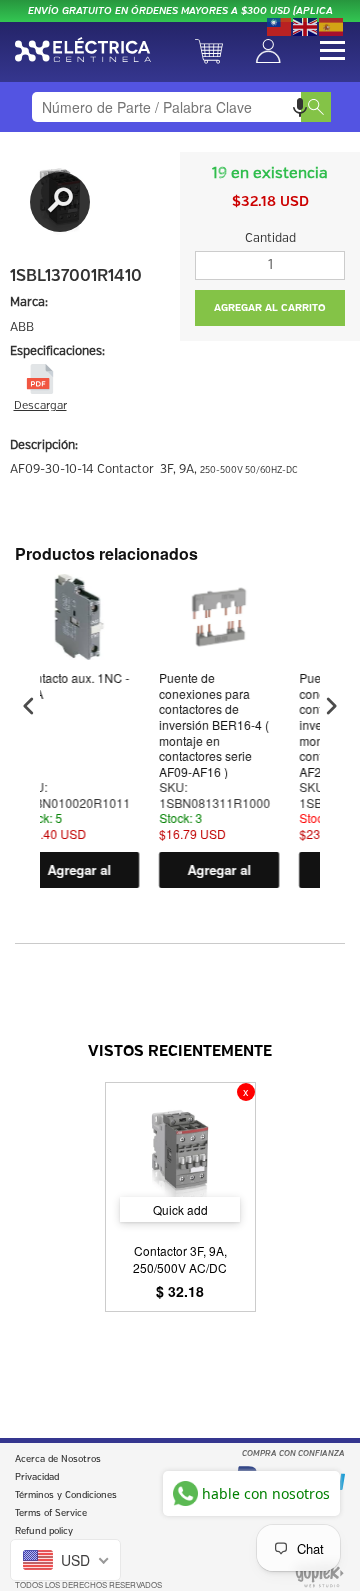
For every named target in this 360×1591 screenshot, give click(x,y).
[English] (306, 25)
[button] (300, 107)
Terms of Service (51, 1513)
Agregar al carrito (178, 874)
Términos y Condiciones (66, 1495)
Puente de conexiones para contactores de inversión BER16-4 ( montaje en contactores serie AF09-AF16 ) (173, 724)
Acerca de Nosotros (58, 1459)
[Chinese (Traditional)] (280, 25)
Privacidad (37, 1477)
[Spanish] (332, 25)
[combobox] (180, 107)
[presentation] (29, 706)
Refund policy (44, 1531)
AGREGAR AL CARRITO (270, 308)
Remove (246, 1092)
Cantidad (270, 238)
